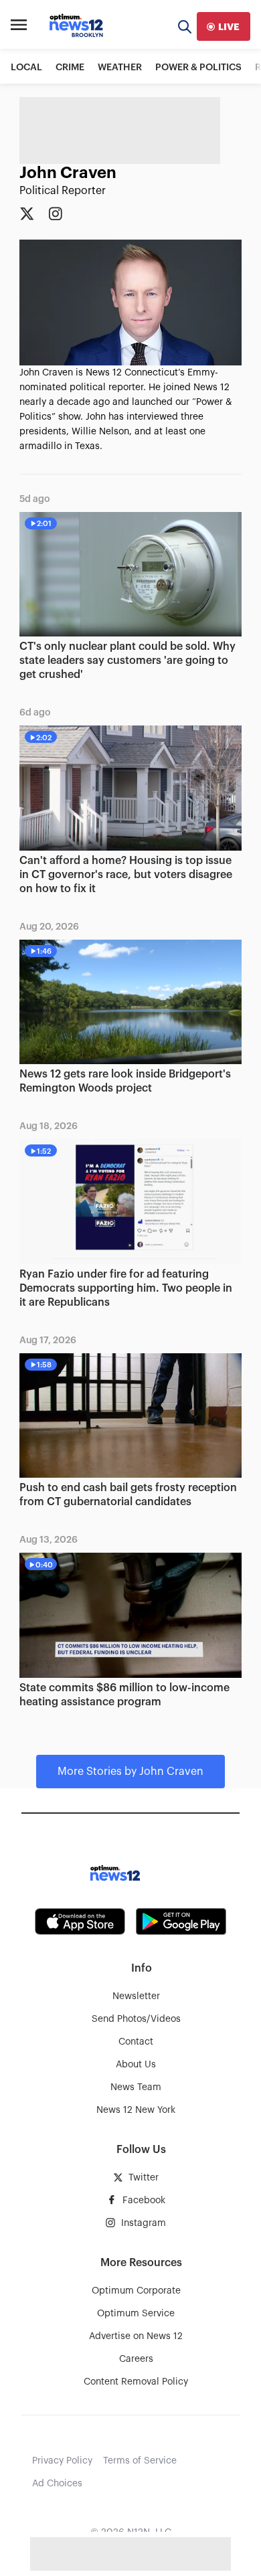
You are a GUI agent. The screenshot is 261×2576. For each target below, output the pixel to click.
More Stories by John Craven (130, 1772)
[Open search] (185, 26)
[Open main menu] (19, 27)
